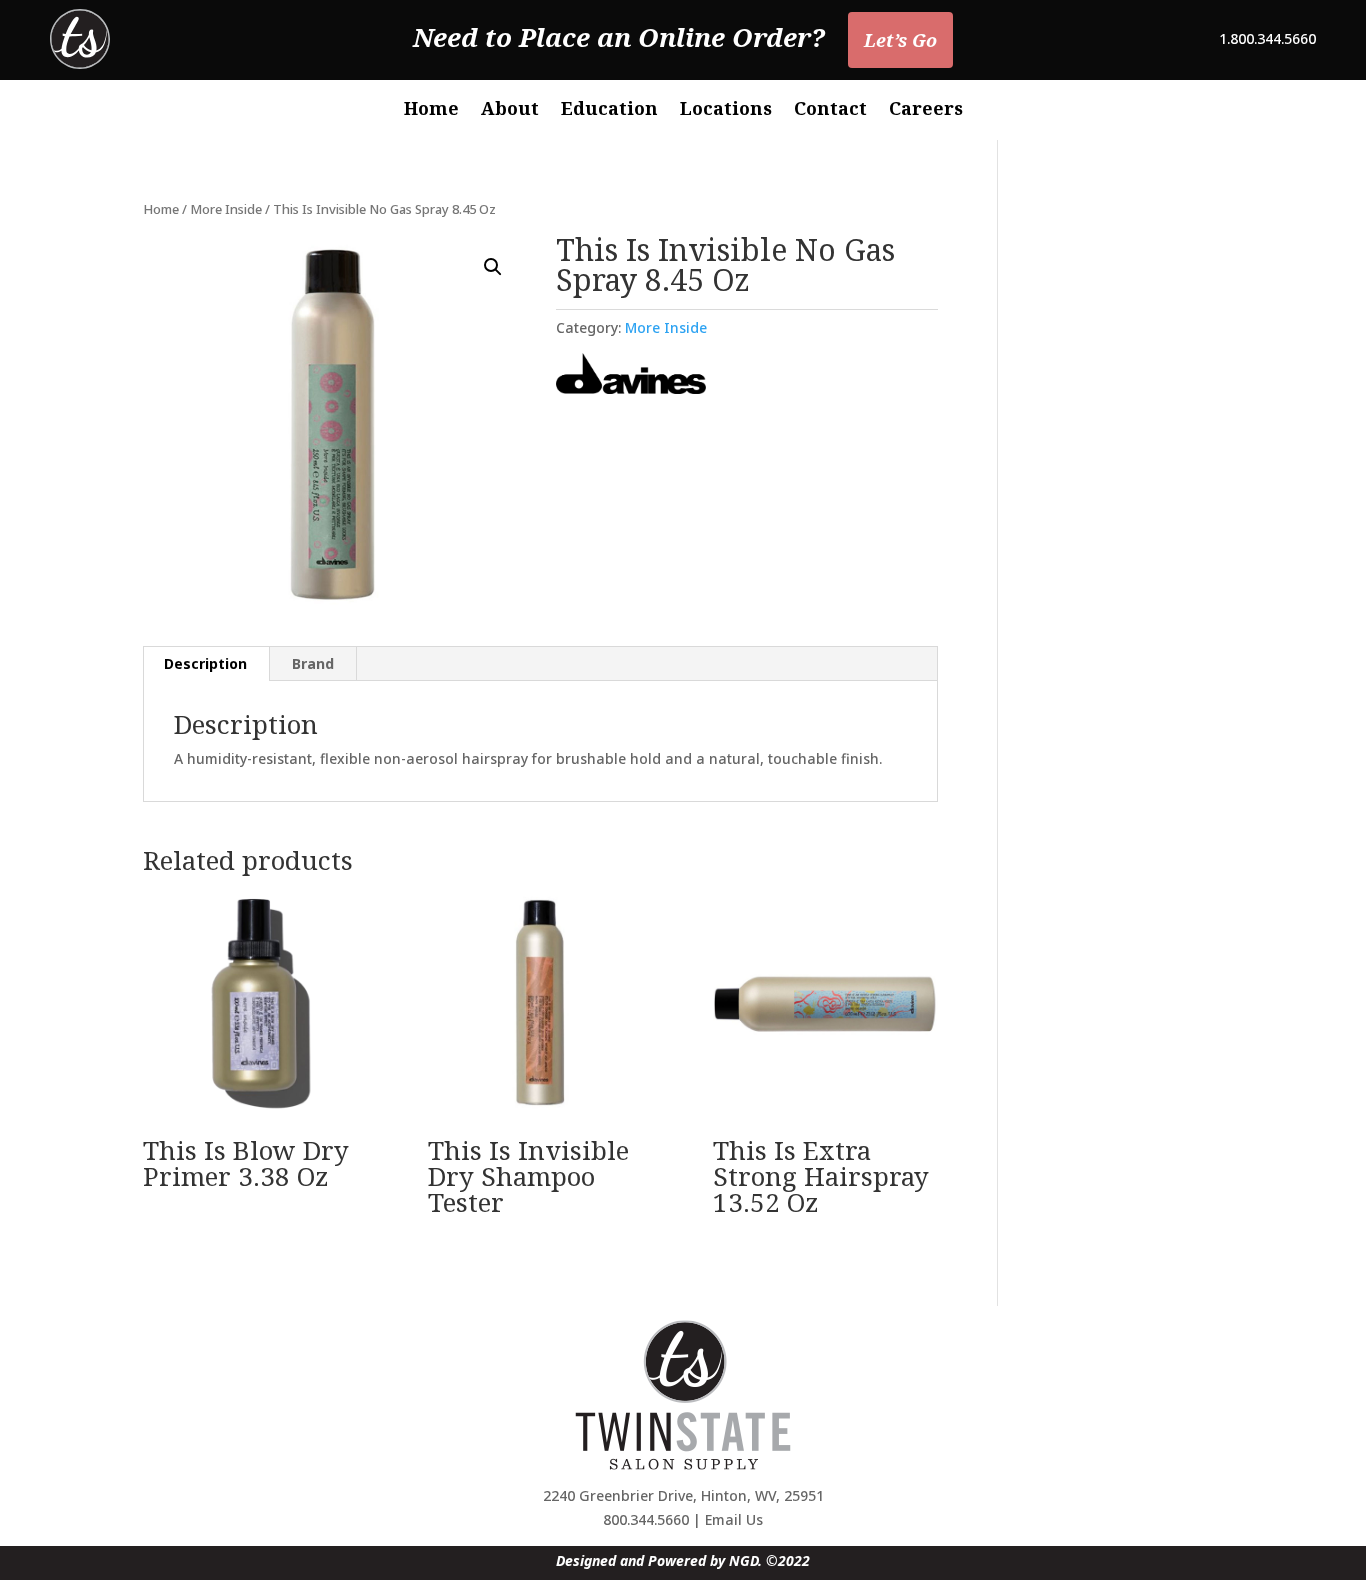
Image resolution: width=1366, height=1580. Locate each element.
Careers (926, 110)
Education (609, 110)
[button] (493, 267)
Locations (726, 110)
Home (431, 110)
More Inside (226, 209)
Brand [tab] (313, 663)
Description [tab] (205, 663)
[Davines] (631, 376)
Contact (830, 110)
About (510, 110)
